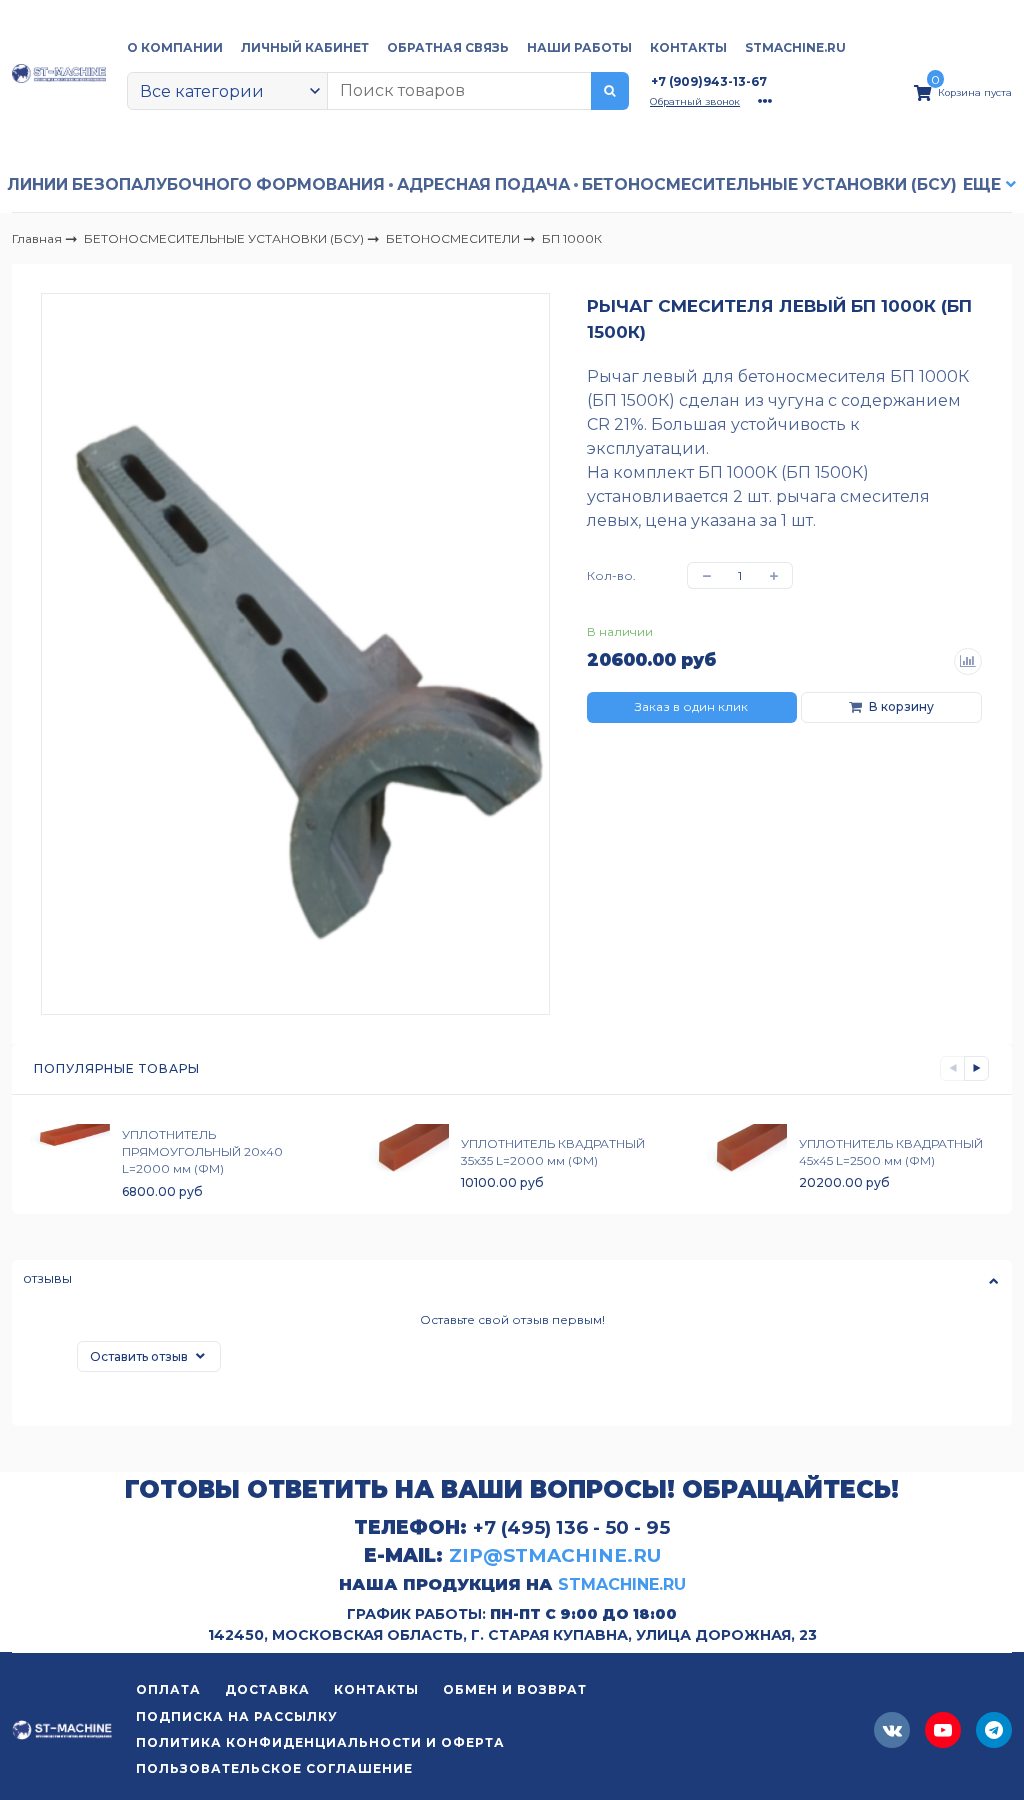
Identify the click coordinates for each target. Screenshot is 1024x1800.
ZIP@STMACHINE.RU (555, 1555)
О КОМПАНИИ (175, 47)
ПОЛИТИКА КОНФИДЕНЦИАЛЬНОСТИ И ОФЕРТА (320, 1743)
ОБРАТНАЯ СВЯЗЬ (448, 47)
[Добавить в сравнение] (968, 662)
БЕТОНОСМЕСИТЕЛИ (454, 237)
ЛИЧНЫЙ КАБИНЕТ (305, 47)
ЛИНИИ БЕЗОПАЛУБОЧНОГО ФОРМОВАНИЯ (196, 184)
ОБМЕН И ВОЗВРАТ (515, 1690)
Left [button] (952, 1068)
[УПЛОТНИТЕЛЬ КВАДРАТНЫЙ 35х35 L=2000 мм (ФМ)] (409, 1162)
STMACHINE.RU (795, 47)
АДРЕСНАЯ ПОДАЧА (483, 184)
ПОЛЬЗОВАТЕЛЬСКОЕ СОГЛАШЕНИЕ (274, 1769)
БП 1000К (572, 238)
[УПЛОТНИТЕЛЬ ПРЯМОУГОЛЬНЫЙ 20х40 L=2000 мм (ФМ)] (70, 1162)
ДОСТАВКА (267, 1690)
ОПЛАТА (168, 1690)
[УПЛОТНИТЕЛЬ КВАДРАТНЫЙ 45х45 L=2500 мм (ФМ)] (747, 1162)
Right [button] (976, 1068)
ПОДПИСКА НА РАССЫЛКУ (237, 1717)
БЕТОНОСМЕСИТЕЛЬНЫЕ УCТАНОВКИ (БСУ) (769, 184)
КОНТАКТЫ (688, 47)
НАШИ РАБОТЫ (579, 47)
